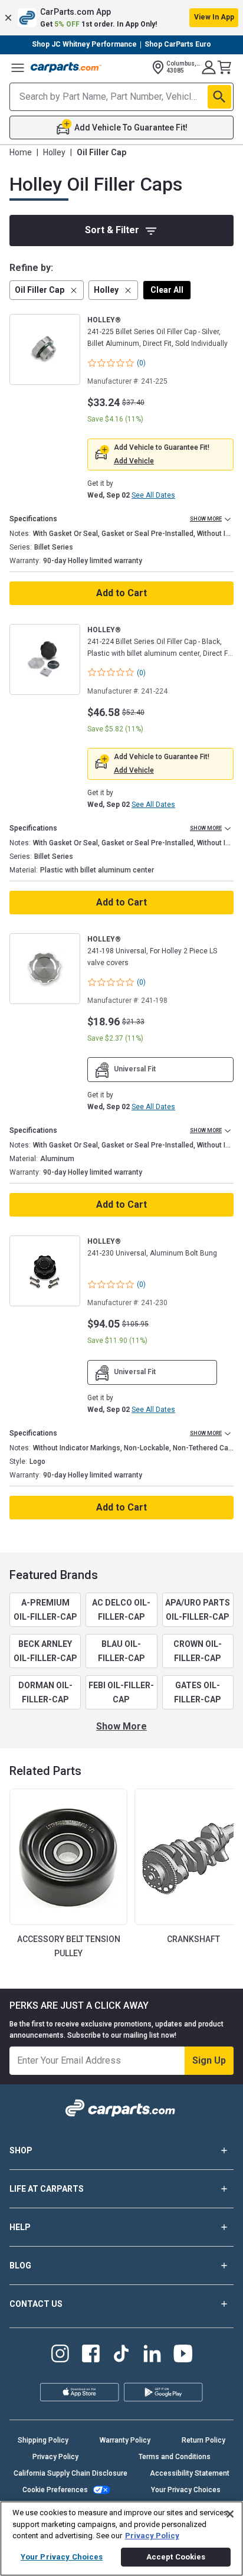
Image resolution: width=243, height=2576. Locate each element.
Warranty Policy (125, 2440)
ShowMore (121, 1726)
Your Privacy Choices (186, 2490)
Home (21, 152)
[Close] (230, 2514)
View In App (214, 17)
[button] (121, 18)
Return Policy (203, 2440)
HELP (20, 2227)
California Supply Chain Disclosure (70, 2473)
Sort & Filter (112, 230)
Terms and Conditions (175, 2457)
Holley (54, 152)
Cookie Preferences (55, 2490)
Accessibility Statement (190, 2473)
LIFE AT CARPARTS (47, 2189)
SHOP (21, 2150)
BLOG (20, 2266)
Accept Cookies (176, 2557)
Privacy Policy (55, 2457)
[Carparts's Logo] (66, 67)
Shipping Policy (43, 2440)
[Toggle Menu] (18, 67)
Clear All (167, 290)
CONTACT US (36, 2304)
